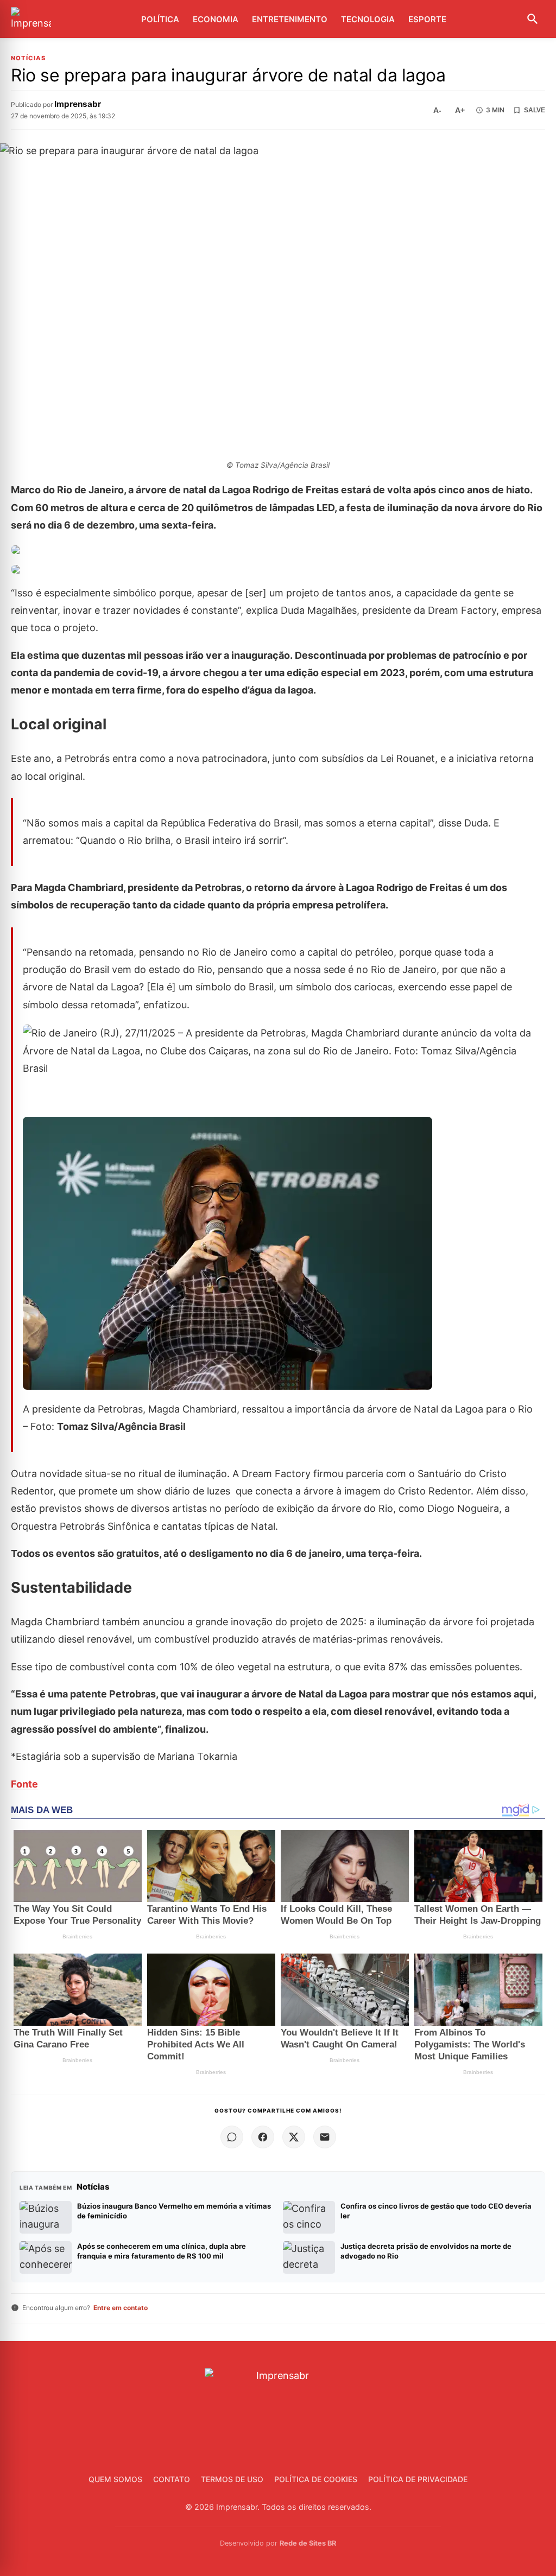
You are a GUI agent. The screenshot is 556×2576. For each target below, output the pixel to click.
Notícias (28, 58)
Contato (172, 2479)
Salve (535, 110)
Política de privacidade (418, 2479)
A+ (460, 110)
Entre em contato (121, 2308)
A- (437, 110)
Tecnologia (368, 19)
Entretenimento (290, 19)
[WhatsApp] (232, 2137)
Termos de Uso (232, 2479)
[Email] (325, 2137)
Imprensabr (78, 104)
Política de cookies (316, 2479)
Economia (216, 19)
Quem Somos (115, 2479)
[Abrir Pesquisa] (533, 19)
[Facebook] (263, 2137)
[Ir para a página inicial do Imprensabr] (31, 19)
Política (160, 19)
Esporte (427, 19)
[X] (294, 2137)
